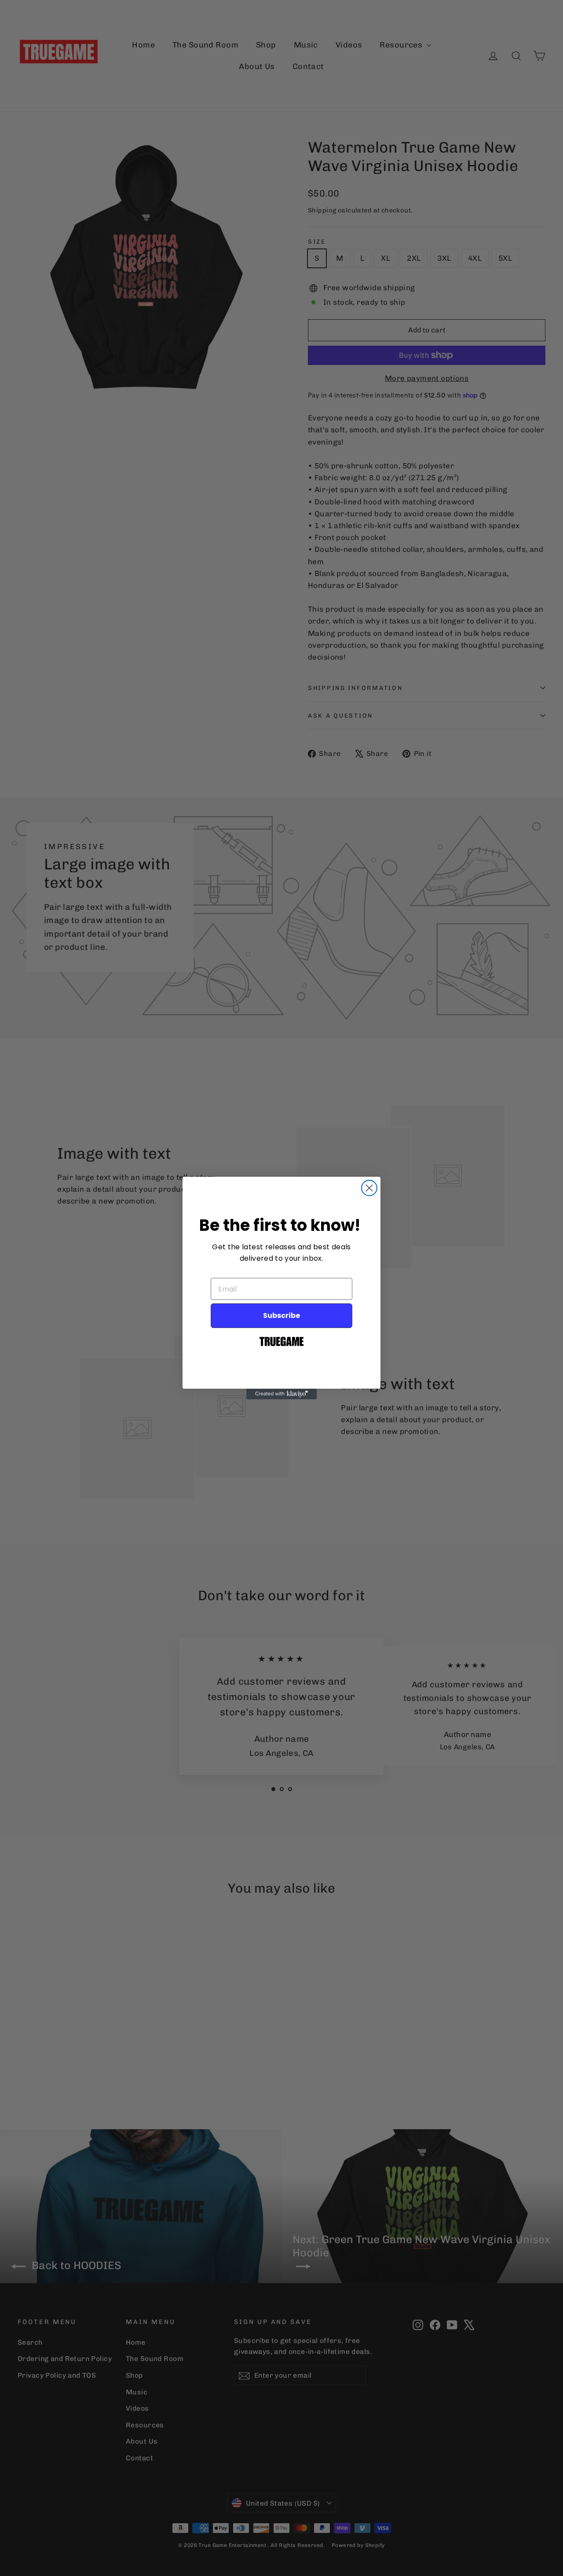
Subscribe (281, 1315)
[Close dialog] (369, 1188)
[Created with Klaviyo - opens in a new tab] (281, 1394)
